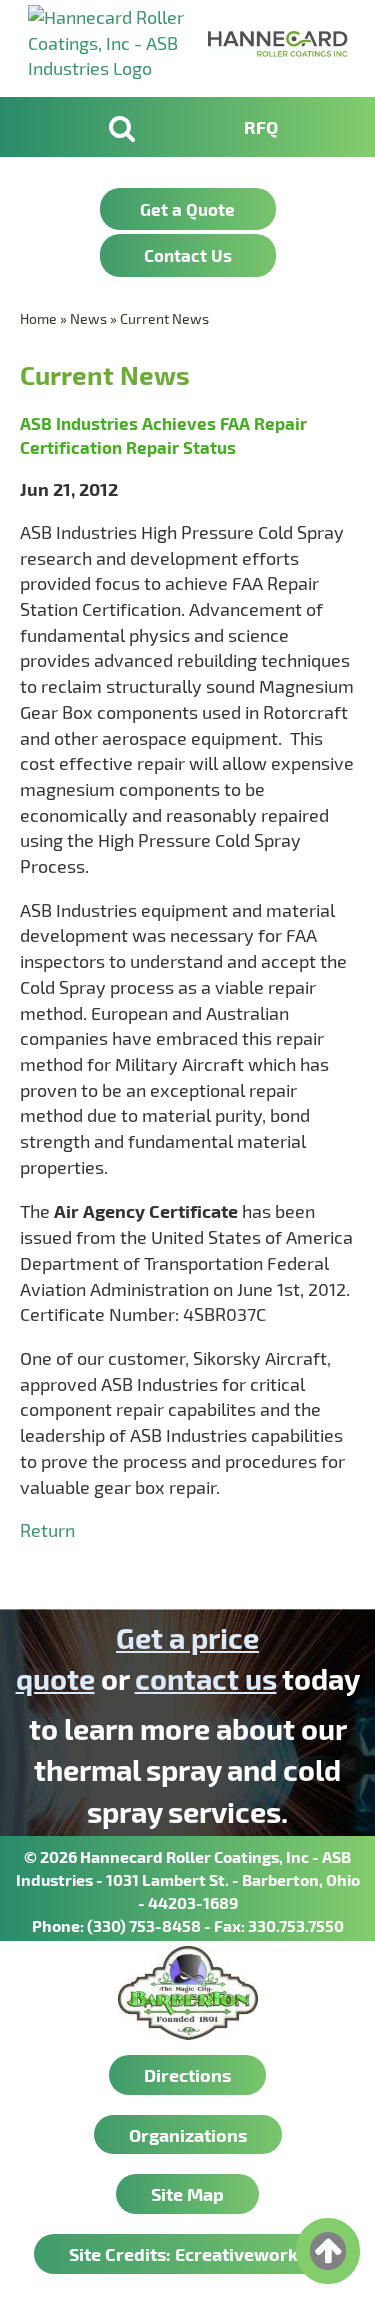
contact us (206, 1678)
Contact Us (188, 255)
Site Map (187, 2193)
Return (47, 1530)
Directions (187, 2074)
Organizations (188, 2134)
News (88, 318)
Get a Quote (187, 209)
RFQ (261, 126)
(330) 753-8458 (144, 1925)
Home (38, 318)
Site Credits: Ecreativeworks (188, 2253)
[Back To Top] (328, 2251)
